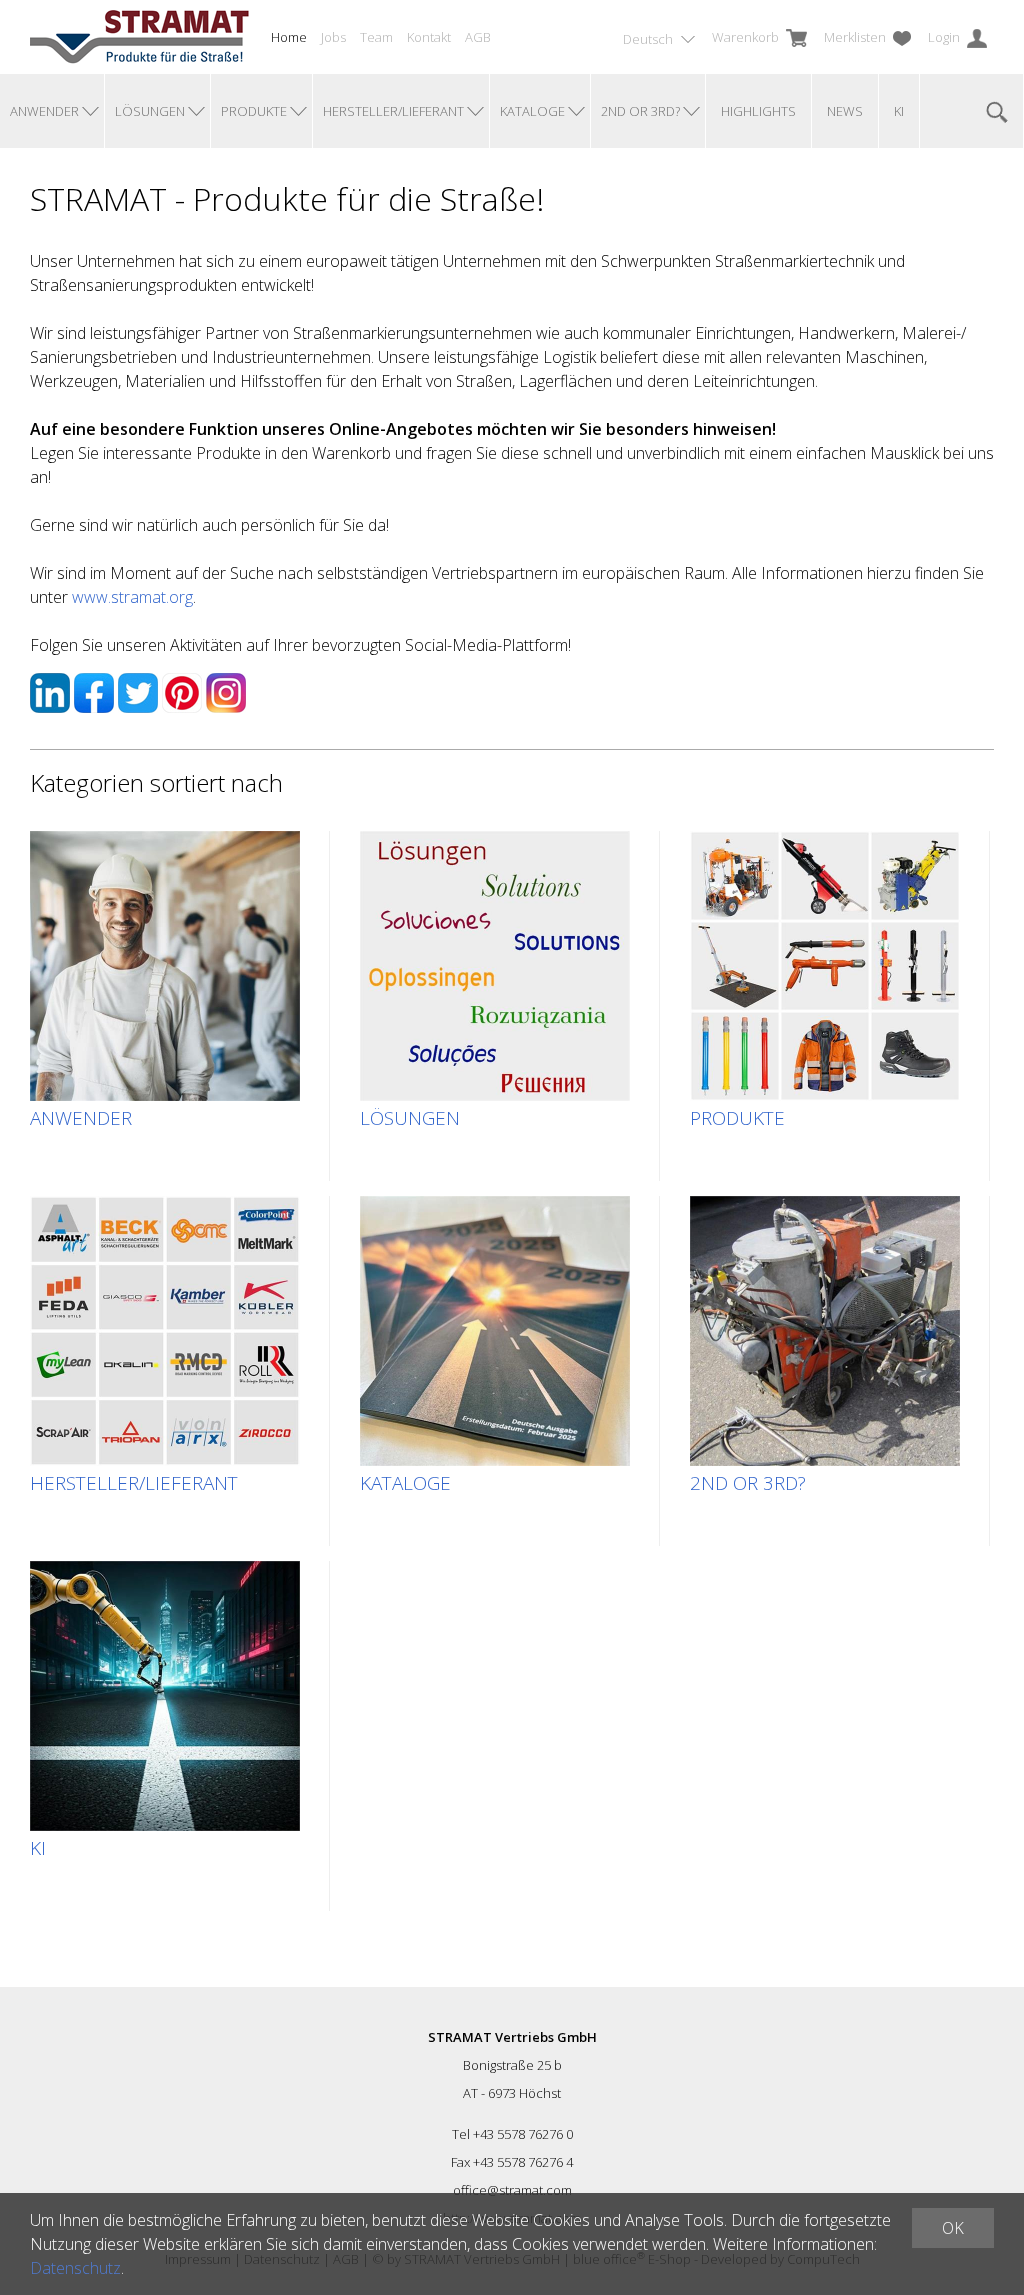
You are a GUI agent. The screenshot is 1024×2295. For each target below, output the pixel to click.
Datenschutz (75, 2268)
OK (953, 2228)
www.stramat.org (132, 597)
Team (376, 37)
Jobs (333, 37)
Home (289, 37)
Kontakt (429, 37)
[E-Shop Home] (139, 37)
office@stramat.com (512, 2190)
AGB (478, 37)
